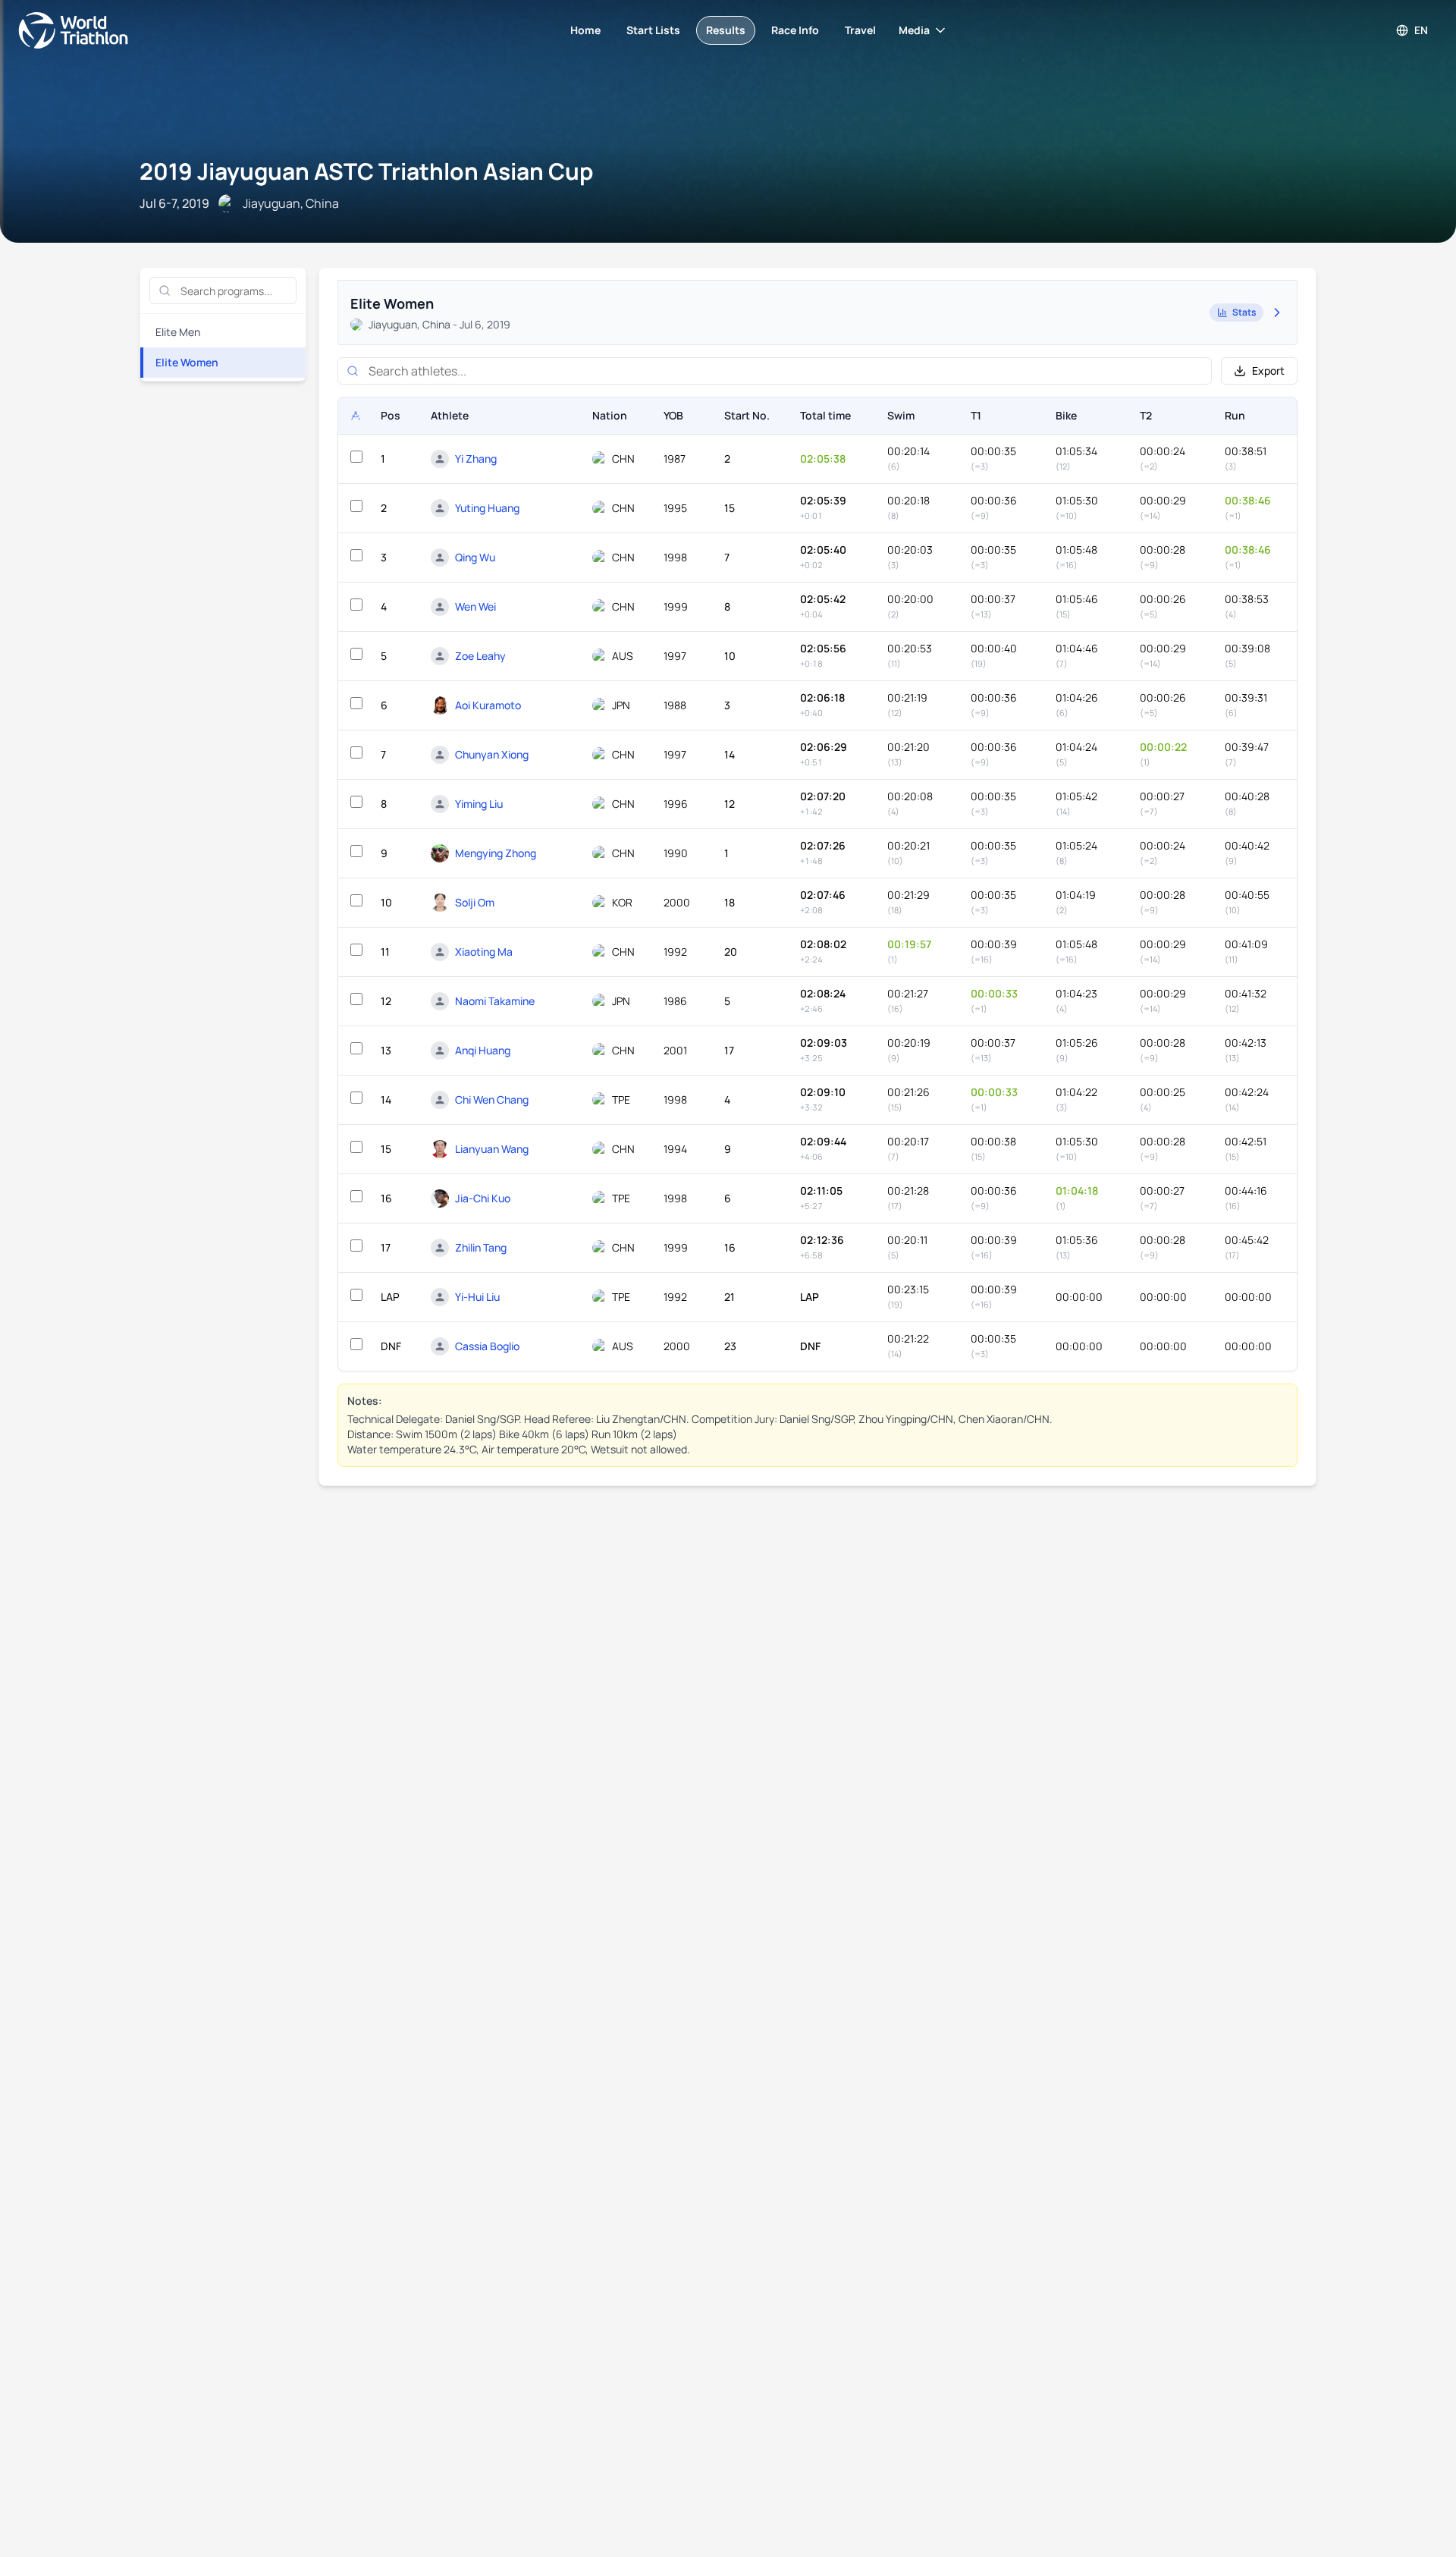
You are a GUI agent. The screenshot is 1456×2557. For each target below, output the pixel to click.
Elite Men (178, 332)
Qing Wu (475, 557)
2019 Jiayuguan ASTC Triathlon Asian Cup (366, 171)
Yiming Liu (479, 804)
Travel (860, 30)
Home (585, 30)
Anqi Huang (483, 1050)
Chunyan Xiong (492, 754)
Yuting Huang (487, 508)
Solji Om (475, 902)
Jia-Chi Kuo (483, 1198)
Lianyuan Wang (492, 1149)
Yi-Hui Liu (477, 1297)
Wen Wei (475, 606)
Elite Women (187, 362)
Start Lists (653, 30)
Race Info (795, 30)
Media (914, 30)
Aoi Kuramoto (488, 705)
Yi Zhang (476, 459)
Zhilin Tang (481, 1247)
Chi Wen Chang (492, 1099)
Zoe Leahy (480, 656)
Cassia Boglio (487, 1346)
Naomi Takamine (495, 1001)
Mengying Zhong (496, 853)
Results (726, 30)
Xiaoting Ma (484, 952)
